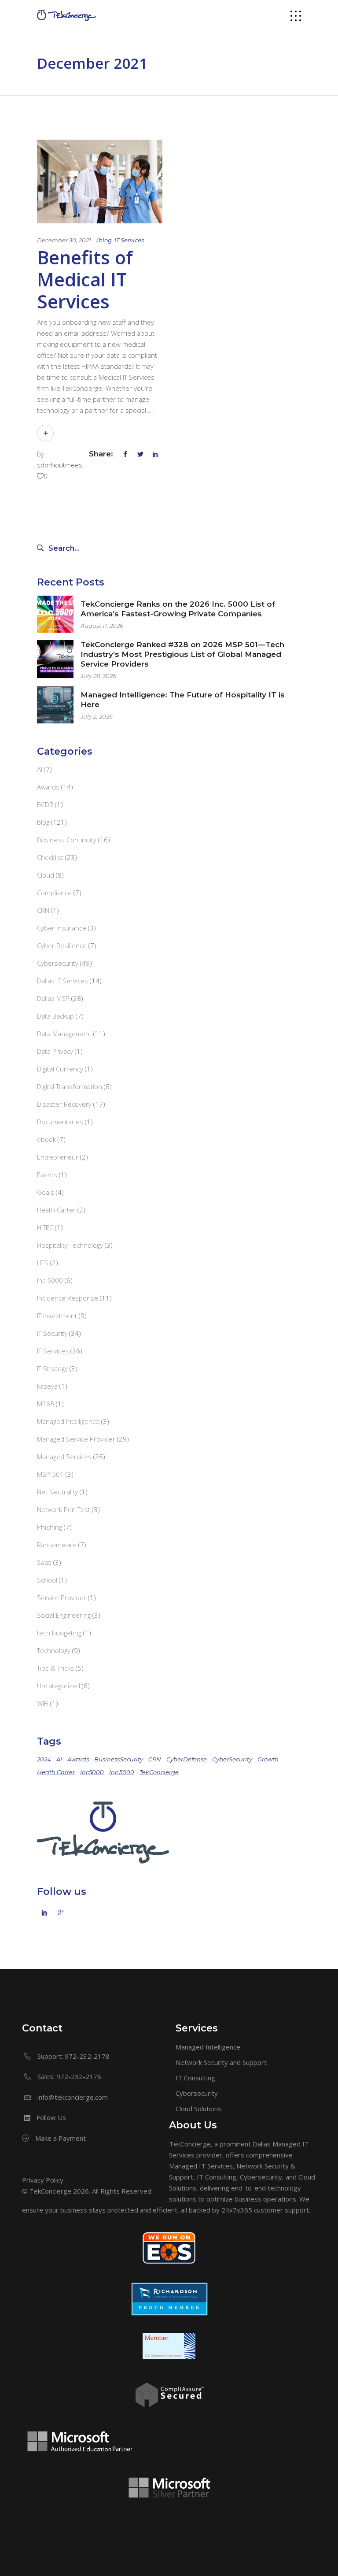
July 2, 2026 (97, 716)
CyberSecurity (232, 1759)
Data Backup (55, 1016)
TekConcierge (159, 1772)
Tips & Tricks (55, 1668)
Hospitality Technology (70, 1245)
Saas (44, 1562)
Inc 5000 (50, 1280)
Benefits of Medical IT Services (85, 279)
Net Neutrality (57, 1492)
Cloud (46, 875)
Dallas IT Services (62, 981)
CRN (43, 910)
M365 (46, 1404)
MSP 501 (50, 1474)
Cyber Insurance (62, 928)
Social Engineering (64, 1615)
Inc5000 (92, 1772)
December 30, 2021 (64, 240)
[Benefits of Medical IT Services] (100, 182)
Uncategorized (59, 1686)
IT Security (52, 1333)
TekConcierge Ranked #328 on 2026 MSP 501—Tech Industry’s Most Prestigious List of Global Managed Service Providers (182, 654)
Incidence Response (68, 1298)
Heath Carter (56, 1210)
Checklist (50, 857)
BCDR (45, 804)
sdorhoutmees (60, 465)
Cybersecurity (58, 963)
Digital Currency (60, 1069)
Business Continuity (67, 840)
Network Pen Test (64, 1509)
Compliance (54, 893)
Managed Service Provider (76, 1439)
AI (40, 769)
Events (47, 1175)
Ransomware (57, 1545)
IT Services (129, 240)
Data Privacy (55, 1051)
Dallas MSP (53, 998)
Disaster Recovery (64, 1104)
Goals (46, 1192)
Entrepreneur (58, 1157)
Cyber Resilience (62, 945)
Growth (268, 1759)
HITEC (45, 1227)
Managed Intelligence (68, 1421)
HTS (43, 1263)
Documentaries (60, 1122)
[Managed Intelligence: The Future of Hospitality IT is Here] (55, 705)
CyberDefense (187, 1759)
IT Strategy (52, 1368)
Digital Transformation (70, 1086)
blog (105, 240)
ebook (46, 1139)
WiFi (43, 1703)
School (47, 1580)
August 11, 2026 (102, 626)
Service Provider (62, 1597)
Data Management (64, 1034)
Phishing (50, 1527)
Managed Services (64, 1457)
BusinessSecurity (119, 1759)
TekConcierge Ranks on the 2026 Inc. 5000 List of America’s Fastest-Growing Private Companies (178, 609)
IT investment (57, 1316)
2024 (44, 1759)
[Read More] (45, 433)
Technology (54, 1650)
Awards (48, 787)
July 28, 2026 (98, 676)
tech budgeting (59, 1633)
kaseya (47, 1386)
